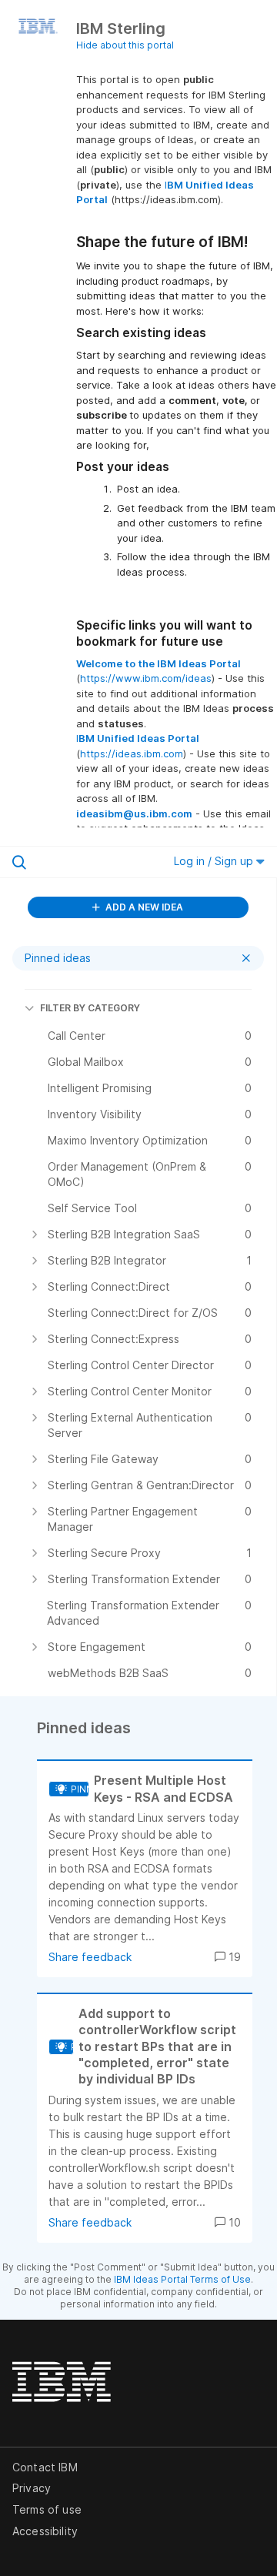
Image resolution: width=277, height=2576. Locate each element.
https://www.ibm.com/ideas (146, 678)
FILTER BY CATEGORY (90, 1008)
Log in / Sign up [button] (215, 861)
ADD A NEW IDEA (143, 907)
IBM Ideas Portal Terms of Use (182, 2279)
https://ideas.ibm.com (132, 753)
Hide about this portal (125, 45)
